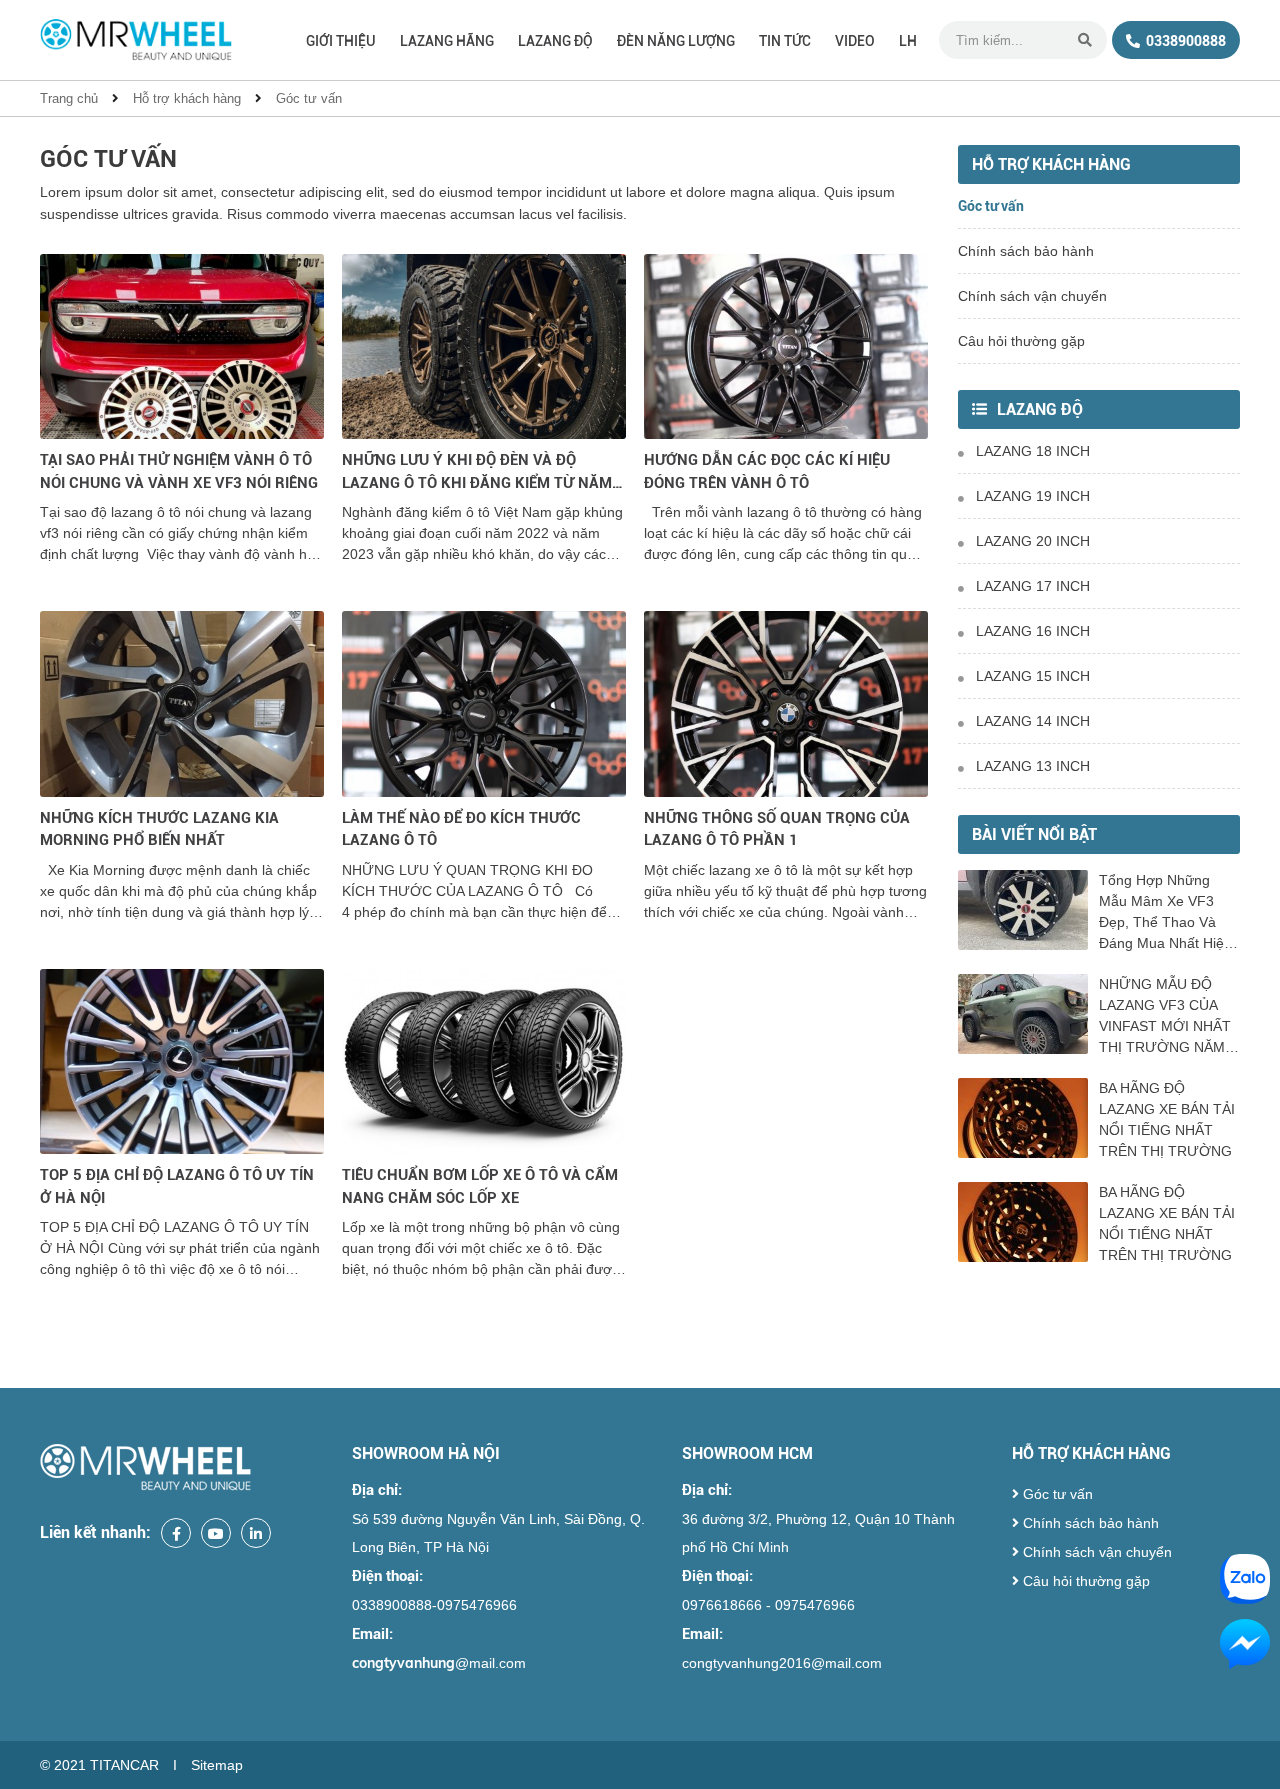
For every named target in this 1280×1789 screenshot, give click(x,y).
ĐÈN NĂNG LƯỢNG (676, 41)
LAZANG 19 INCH (1033, 496)
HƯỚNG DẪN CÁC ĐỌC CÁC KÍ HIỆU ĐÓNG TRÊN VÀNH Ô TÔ (767, 471)
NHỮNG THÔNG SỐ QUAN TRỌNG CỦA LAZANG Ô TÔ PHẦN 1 (777, 829)
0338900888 (1184, 41)
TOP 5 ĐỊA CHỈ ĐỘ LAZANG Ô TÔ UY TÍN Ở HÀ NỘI (177, 1186)
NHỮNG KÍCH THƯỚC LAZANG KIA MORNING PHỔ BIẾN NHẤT (159, 829)
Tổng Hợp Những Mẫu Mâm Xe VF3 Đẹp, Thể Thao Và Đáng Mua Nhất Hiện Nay (1165, 913)
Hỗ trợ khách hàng (187, 98)
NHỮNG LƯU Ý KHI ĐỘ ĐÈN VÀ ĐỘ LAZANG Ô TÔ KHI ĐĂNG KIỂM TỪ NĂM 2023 (477, 472)
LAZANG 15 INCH (1033, 676)
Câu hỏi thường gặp (1021, 341)
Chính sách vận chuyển (1032, 296)
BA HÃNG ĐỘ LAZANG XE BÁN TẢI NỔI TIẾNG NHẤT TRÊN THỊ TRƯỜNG (1167, 1119)
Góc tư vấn (309, 98)
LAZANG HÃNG (447, 41)
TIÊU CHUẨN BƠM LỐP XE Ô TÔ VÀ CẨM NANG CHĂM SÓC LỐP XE (480, 1186)
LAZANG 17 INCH (1033, 586)
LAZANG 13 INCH (1033, 766)
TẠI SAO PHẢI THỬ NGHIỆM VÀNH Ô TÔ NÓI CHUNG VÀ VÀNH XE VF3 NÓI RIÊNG (179, 471)
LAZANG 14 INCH (1033, 721)
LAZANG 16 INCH (1033, 631)
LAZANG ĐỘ (555, 41)
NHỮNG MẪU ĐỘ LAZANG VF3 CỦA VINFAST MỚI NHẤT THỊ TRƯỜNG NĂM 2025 (1165, 1017)
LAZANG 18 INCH (1033, 451)
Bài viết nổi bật (1034, 834)
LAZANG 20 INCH (1033, 541)
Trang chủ (69, 98)
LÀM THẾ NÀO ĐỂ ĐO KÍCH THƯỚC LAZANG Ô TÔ (461, 829)
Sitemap (217, 1765)
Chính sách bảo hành (1026, 251)
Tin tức (785, 41)
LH (908, 41)
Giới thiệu (341, 41)
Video (855, 41)
